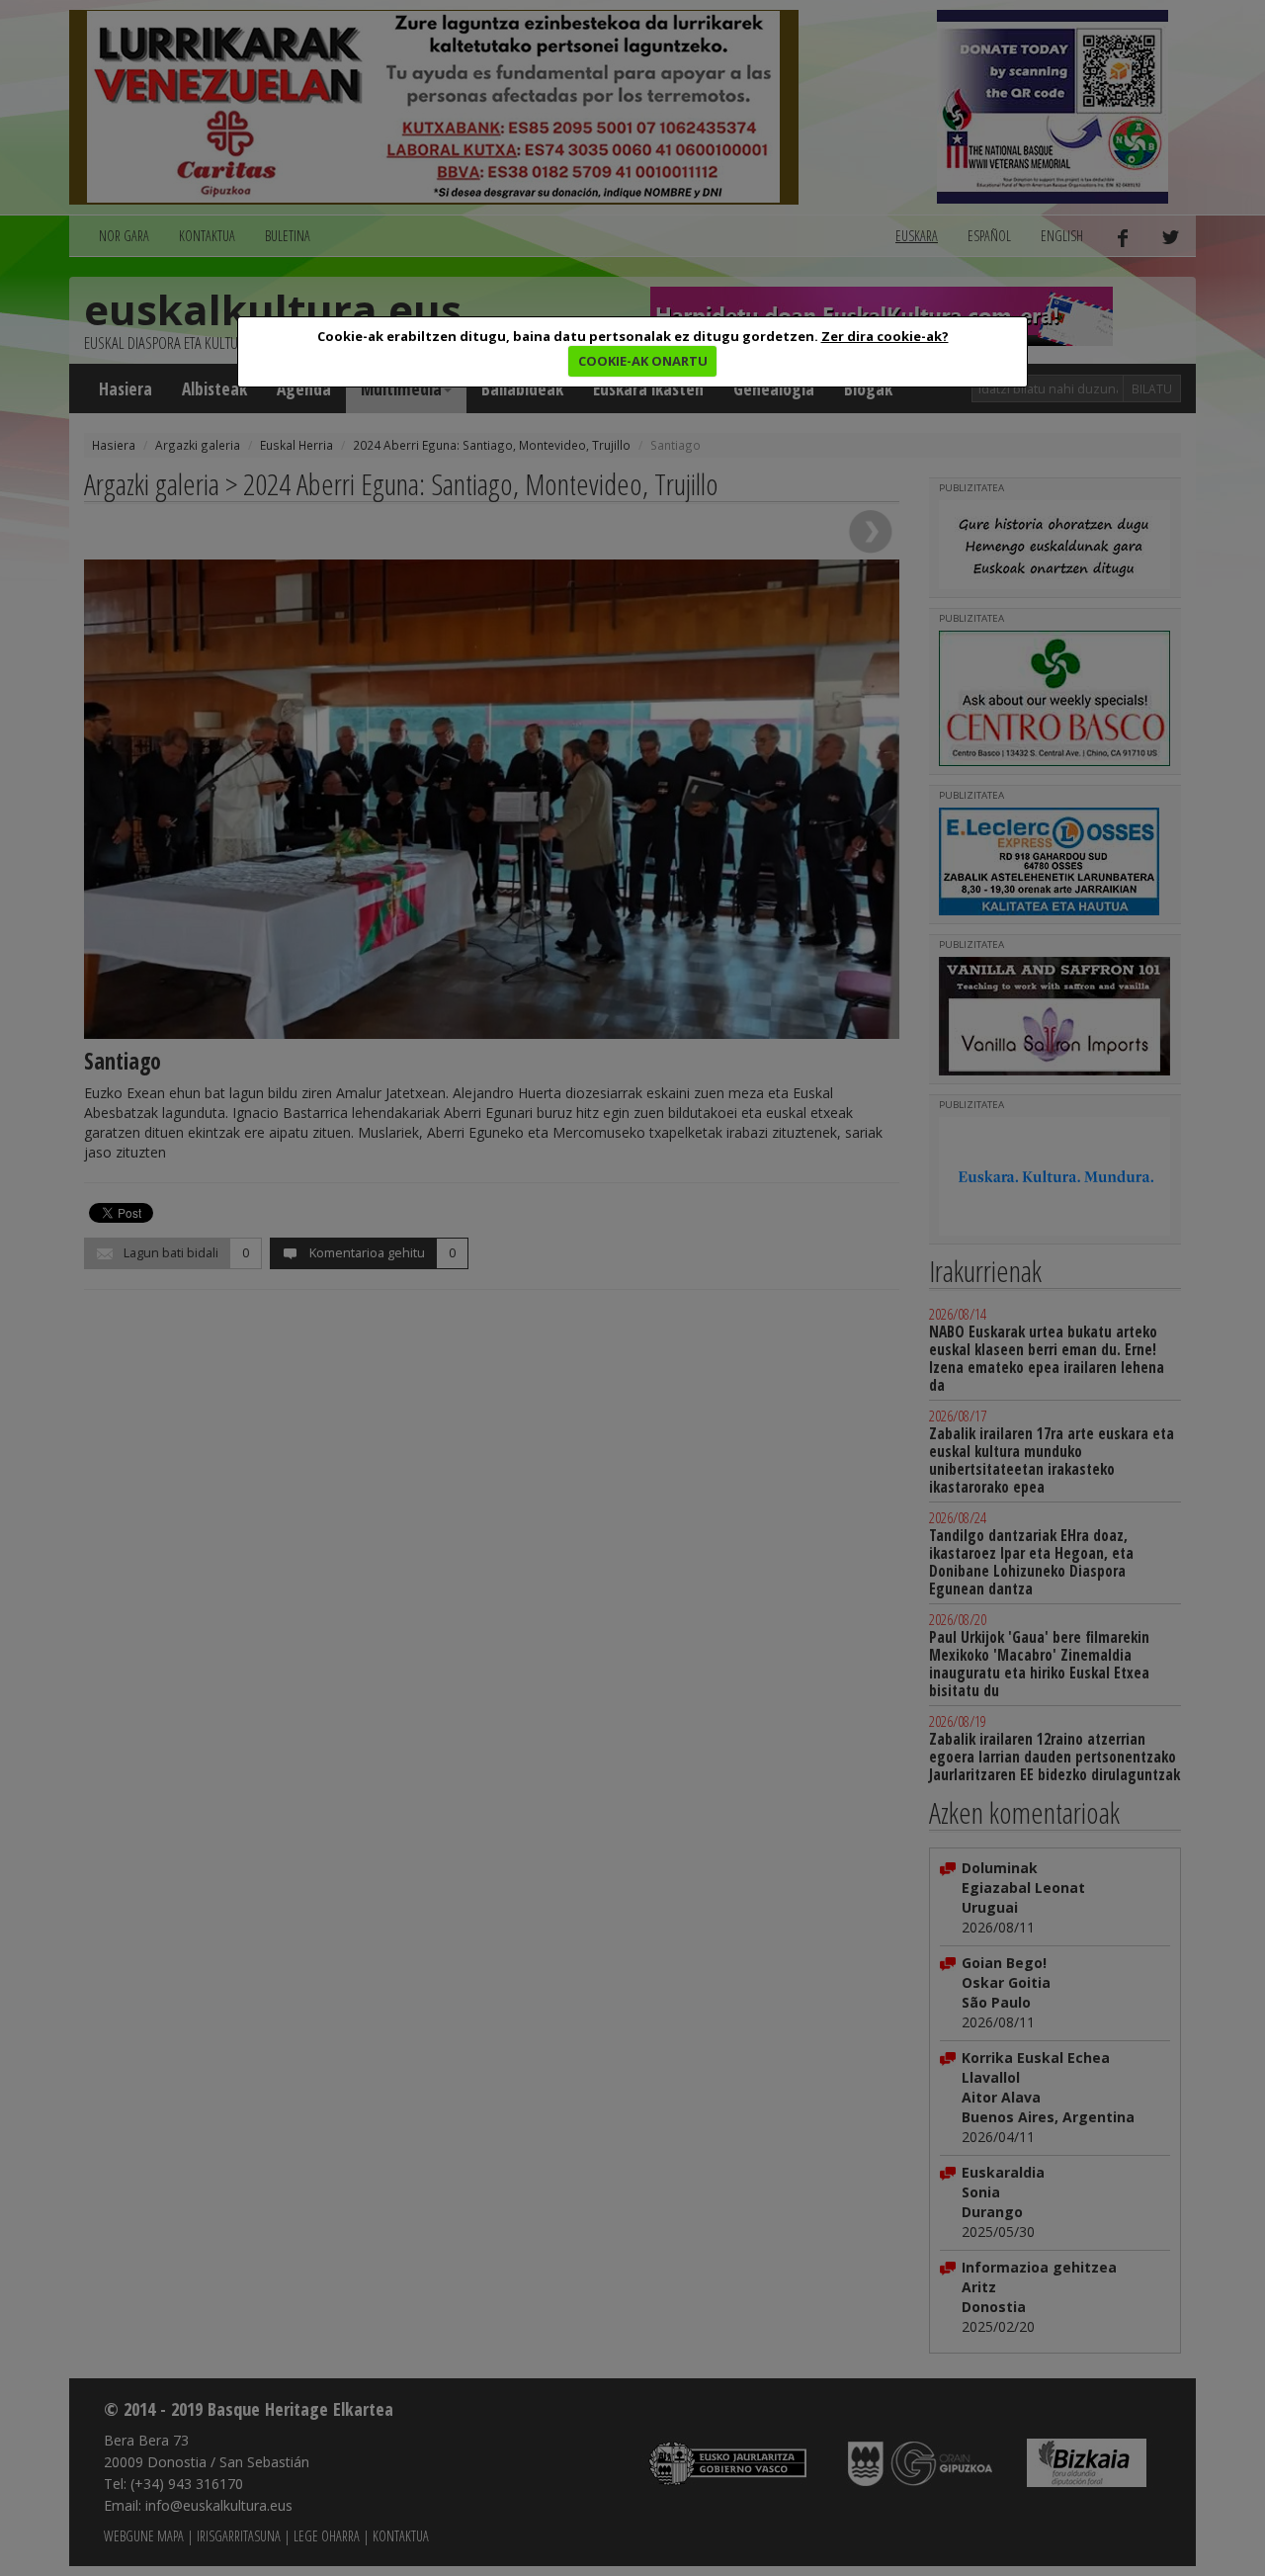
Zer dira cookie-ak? (885, 336)
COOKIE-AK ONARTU (643, 361)
